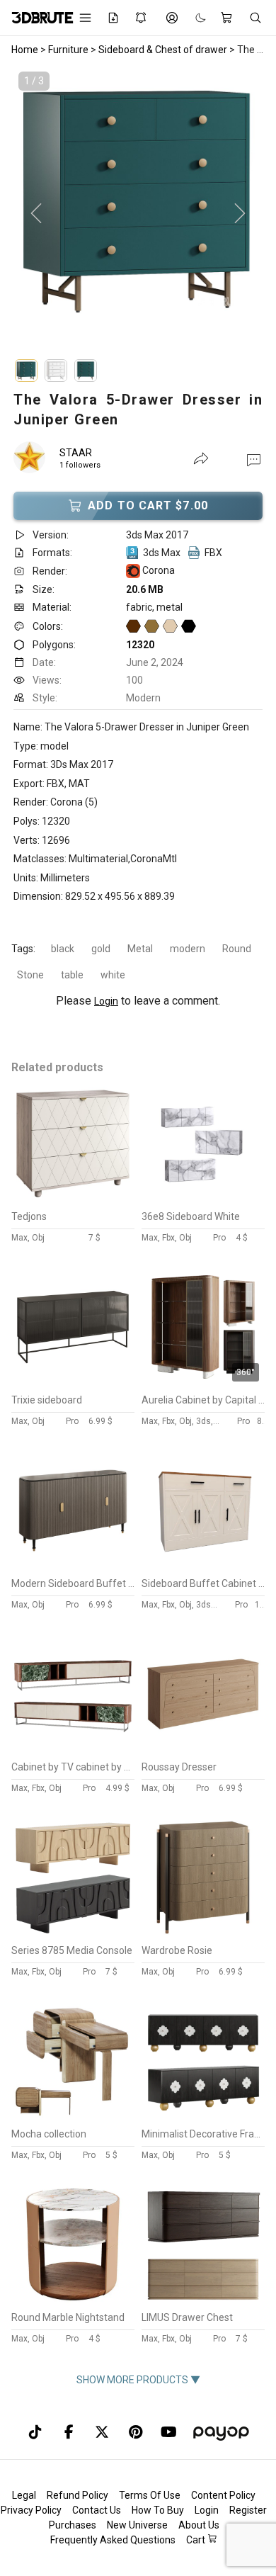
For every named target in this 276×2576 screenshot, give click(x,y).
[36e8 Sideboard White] (203, 1200)
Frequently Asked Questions (113, 2540)
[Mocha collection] (73, 2118)
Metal (140, 949)
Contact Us (97, 2510)
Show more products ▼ (138, 2380)
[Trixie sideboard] (73, 1384)
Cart (197, 2540)
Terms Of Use (150, 2495)
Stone (30, 975)
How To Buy (158, 2510)
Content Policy (223, 2495)
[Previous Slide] (36, 214)
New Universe (137, 2525)
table (72, 975)
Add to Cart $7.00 (148, 505)
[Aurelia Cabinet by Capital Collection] (203, 1384)
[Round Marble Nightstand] (73, 2301)
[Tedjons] (73, 1200)
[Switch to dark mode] (194, 18)
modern (188, 949)
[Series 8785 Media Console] (73, 1934)
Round (237, 949)
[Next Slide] (240, 214)
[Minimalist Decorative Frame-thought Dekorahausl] (203, 2118)
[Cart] (228, 18)
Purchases (73, 2525)
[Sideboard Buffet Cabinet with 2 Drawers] (203, 1567)
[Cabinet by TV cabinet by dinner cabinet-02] (73, 1751)
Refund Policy (77, 2495)
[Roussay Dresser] (203, 1751)
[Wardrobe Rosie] (203, 1934)
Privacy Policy (31, 2510)
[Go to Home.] (35, 18)
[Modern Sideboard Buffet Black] (73, 1567)
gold (101, 949)
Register (248, 2510)
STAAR (76, 453)
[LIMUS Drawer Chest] (203, 2301)
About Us (199, 2525)
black (63, 949)
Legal (24, 2495)
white (113, 975)
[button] (254, 459)
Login (106, 1001)
